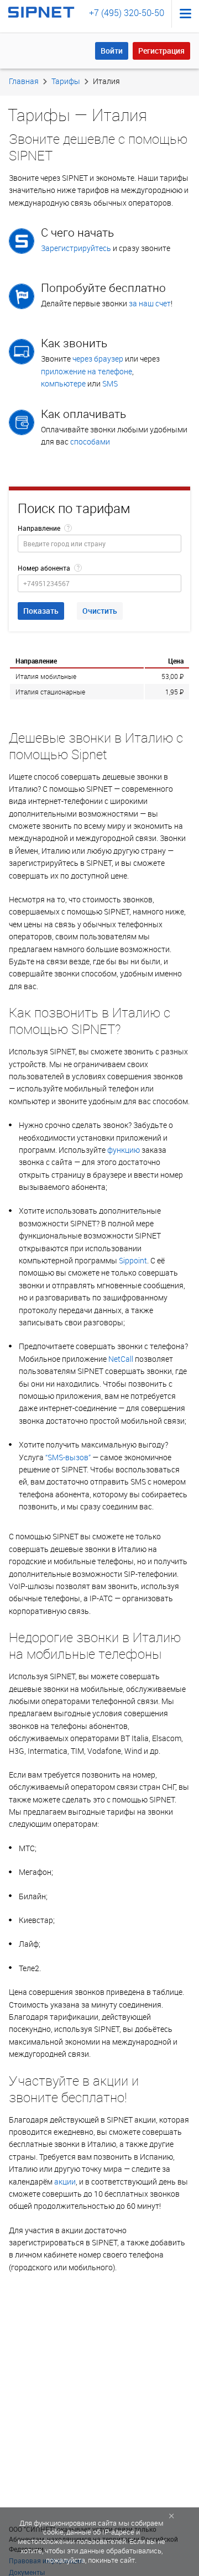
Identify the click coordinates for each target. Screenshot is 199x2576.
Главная (24, 81)
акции (65, 2181)
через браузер (98, 359)
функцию (124, 1150)
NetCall (121, 1359)
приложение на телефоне (87, 371)
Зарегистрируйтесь (76, 248)
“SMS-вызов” (68, 1457)
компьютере (63, 383)
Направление (39, 528)
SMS (110, 383)
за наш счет (150, 303)
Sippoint (133, 1260)
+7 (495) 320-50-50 (127, 13)
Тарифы (66, 81)
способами (90, 441)
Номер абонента (44, 568)
